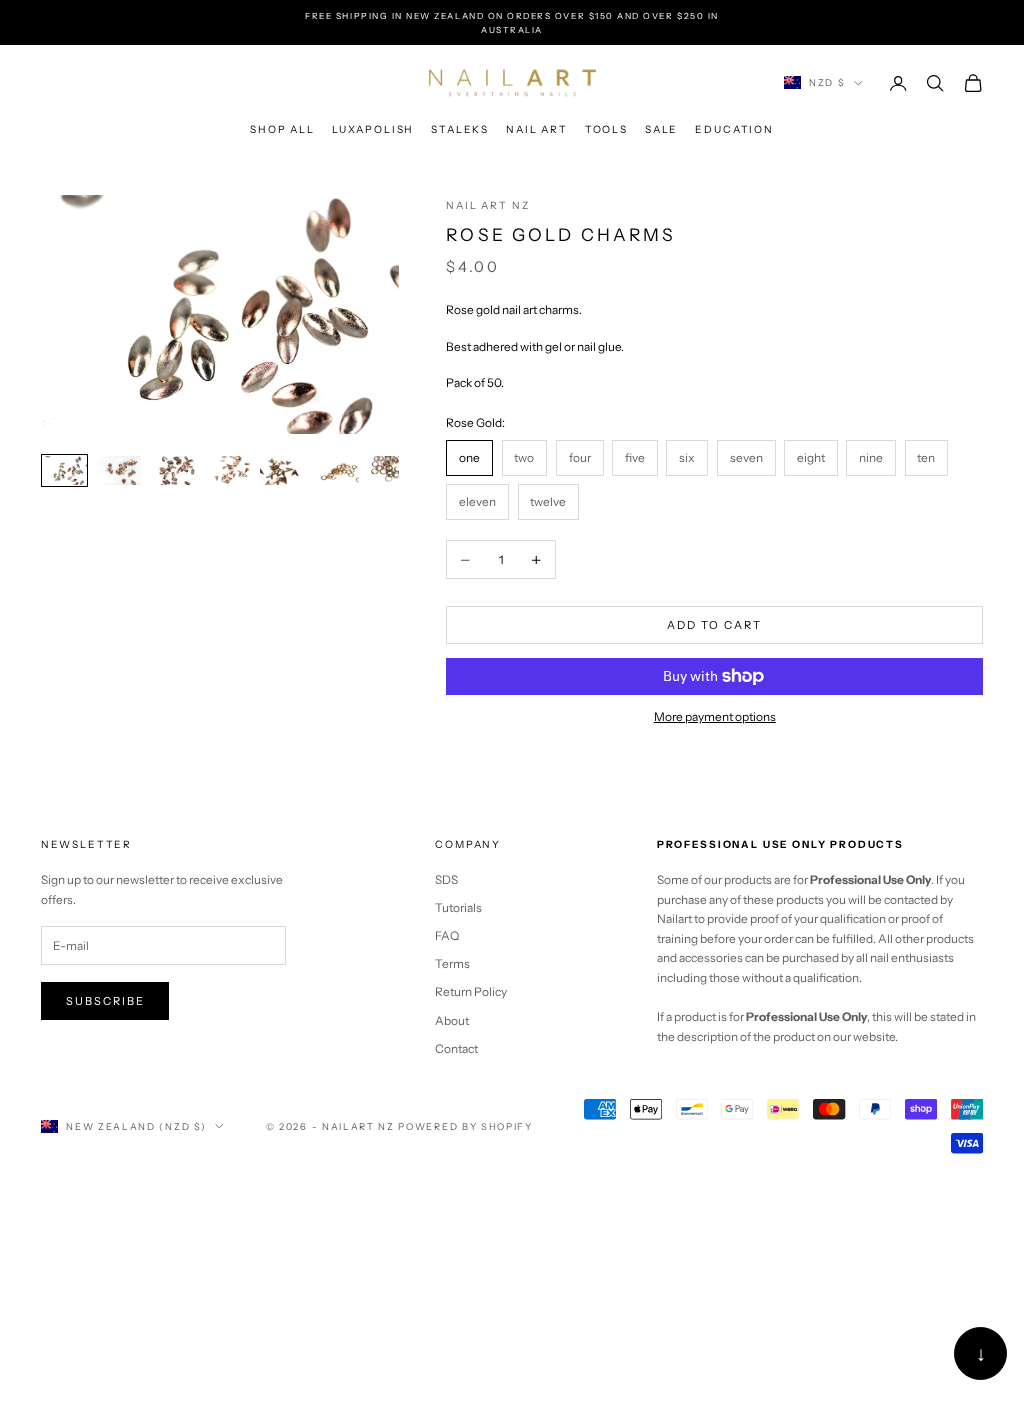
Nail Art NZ (487, 205)
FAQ (447, 935)
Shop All (282, 129)
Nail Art (537, 129)
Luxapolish (373, 129)
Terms (452, 963)
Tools (606, 129)
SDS (446, 879)
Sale (661, 129)
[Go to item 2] (119, 470)
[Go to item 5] (282, 470)
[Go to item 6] (337, 470)
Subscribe (105, 1001)
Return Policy (471, 991)
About (452, 1020)
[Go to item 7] (391, 470)
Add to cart (714, 625)
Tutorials (458, 907)
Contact (456, 1048)
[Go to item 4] (228, 470)
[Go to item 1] (65, 470)
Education (734, 129)
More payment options (715, 716)
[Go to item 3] (174, 470)
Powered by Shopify (465, 1126)
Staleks (460, 129)
